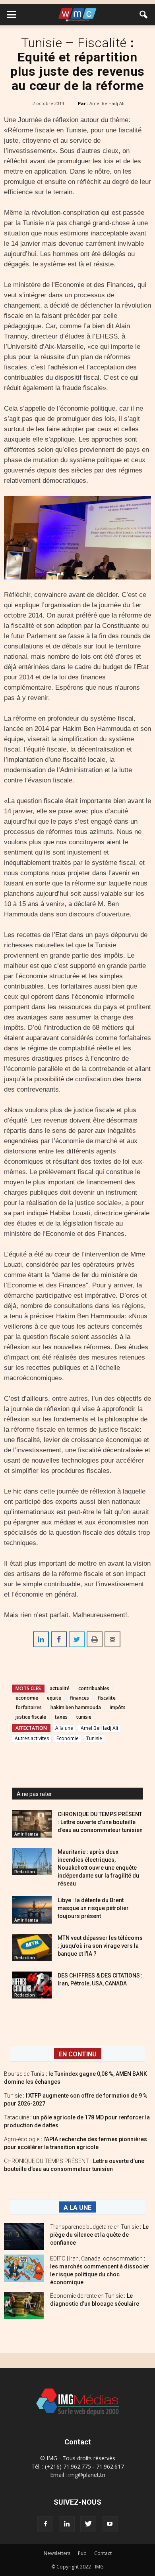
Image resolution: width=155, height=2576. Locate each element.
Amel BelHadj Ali (107, 103)
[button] (144, 15)
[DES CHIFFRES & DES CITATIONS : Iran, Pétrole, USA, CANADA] (32, 1985)
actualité (60, 1688)
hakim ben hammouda (76, 1707)
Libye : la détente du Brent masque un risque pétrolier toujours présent (93, 1908)
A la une (64, 1728)
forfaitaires (29, 1707)
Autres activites (32, 1738)
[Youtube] (110, 2524)
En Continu (78, 2054)
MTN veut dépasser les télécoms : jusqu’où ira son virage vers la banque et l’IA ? (100, 1946)
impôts (118, 1707)
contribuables (94, 1688)
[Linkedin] (67, 2524)
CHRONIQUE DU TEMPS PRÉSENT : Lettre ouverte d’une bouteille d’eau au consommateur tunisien (100, 1822)
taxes (61, 1717)
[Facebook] (45, 2524)
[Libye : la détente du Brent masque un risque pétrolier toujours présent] (32, 1910)
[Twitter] (88, 2524)
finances (79, 1698)
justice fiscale (31, 1717)
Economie (68, 1738)
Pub (82, 2553)
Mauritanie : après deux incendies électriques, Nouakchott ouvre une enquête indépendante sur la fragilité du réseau (98, 1868)
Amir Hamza (26, 1834)
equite (54, 1698)
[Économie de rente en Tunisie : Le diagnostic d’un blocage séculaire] (24, 2305)
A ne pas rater (34, 1794)
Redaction (25, 1872)
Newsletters (57, 2553)
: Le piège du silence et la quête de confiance (99, 2235)
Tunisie (94, 1738)
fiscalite (107, 1698)
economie (27, 1698)
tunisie (84, 1717)
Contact (103, 2553)
